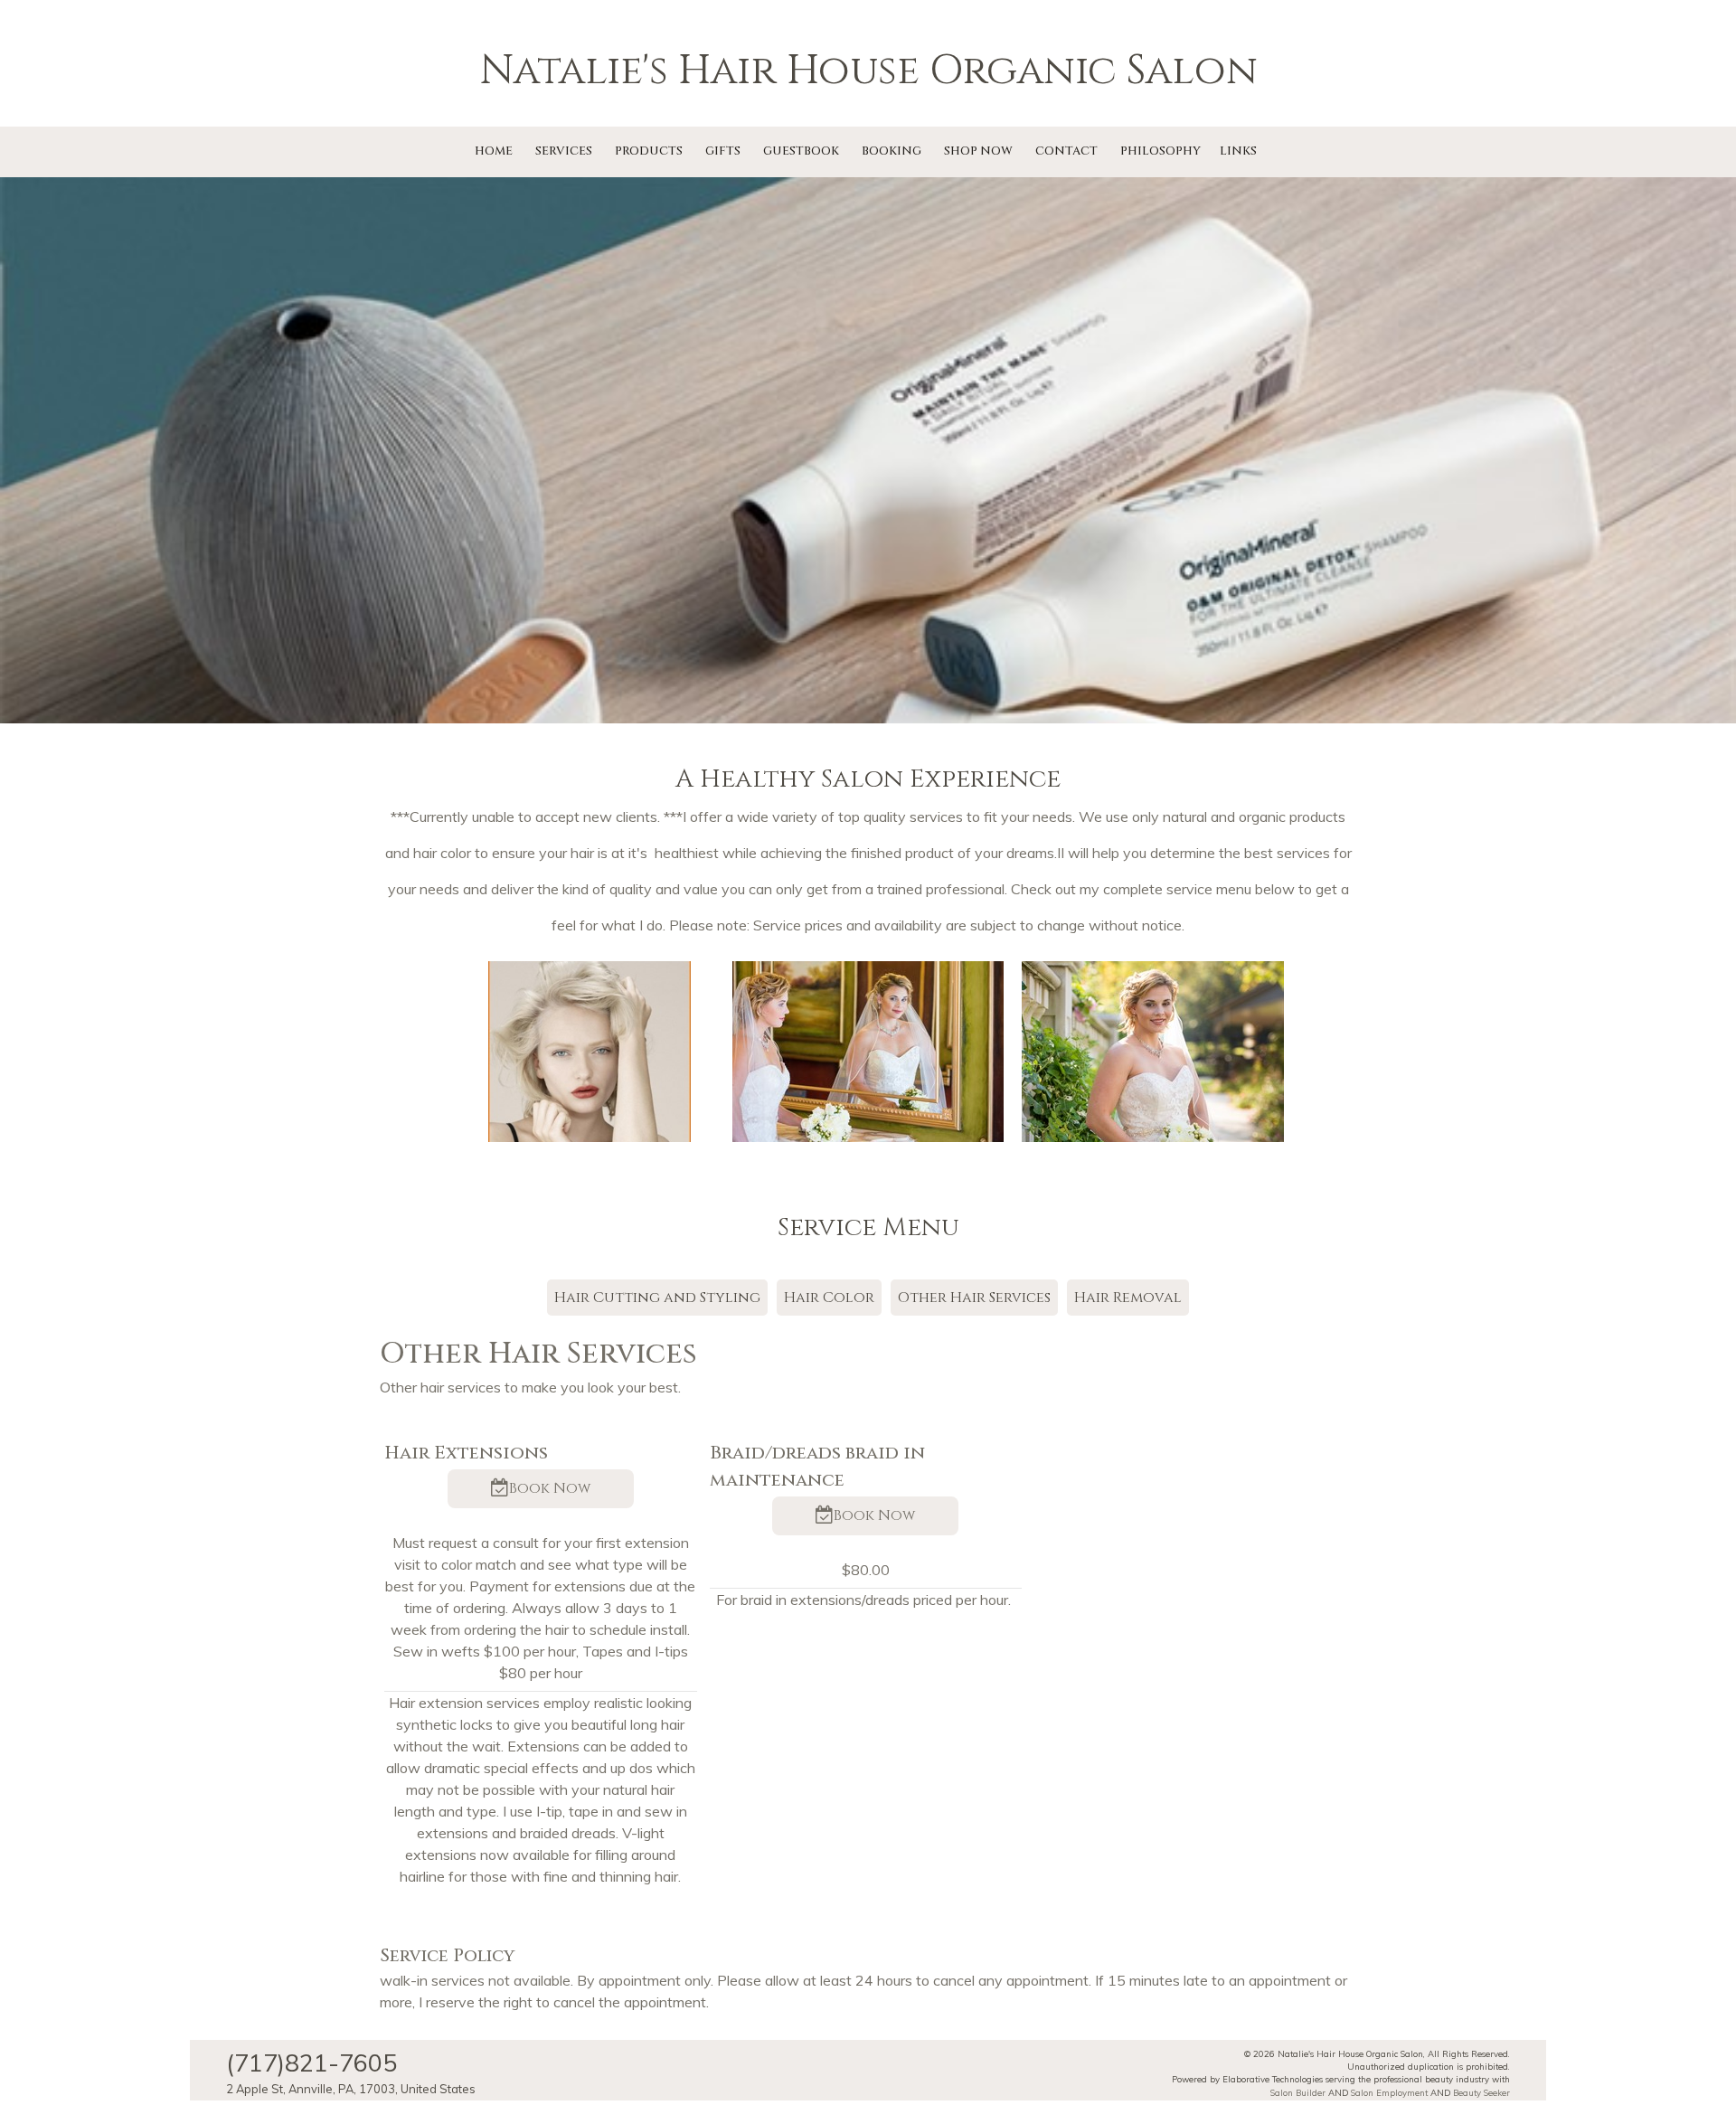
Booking (892, 151)
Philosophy (1160, 151)
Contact (1066, 151)
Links (1238, 151)
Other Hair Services (974, 1298)
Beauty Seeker (1481, 2092)
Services (564, 151)
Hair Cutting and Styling (657, 1298)
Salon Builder (1298, 2092)
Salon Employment (1389, 2092)
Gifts (723, 151)
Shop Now (978, 151)
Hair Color (829, 1298)
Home (494, 151)
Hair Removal (1128, 1298)
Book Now (550, 1489)
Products (649, 151)
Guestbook (801, 151)
